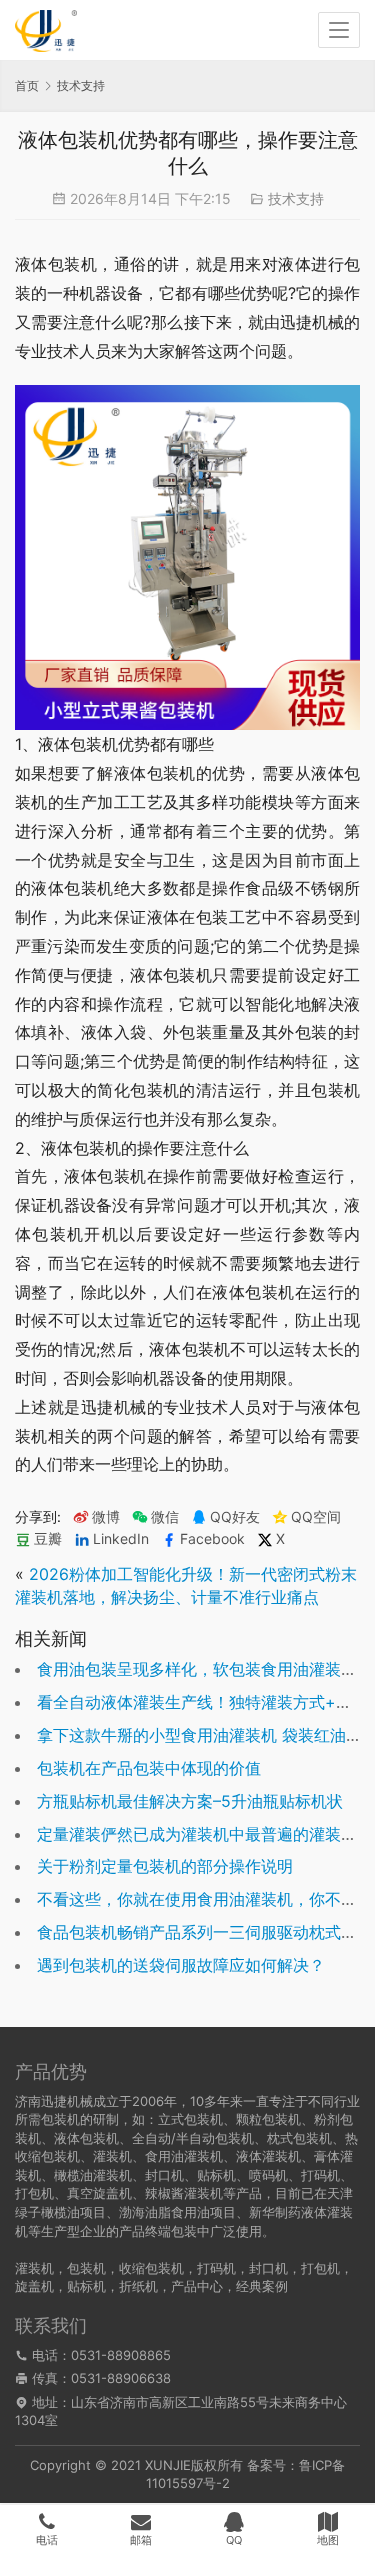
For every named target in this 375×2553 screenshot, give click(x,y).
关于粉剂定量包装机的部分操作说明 (165, 1866)
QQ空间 (316, 1517)
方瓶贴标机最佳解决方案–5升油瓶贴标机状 (190, 1801)
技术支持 (296, 198)
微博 (106, 1517)
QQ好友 (235, 1517)
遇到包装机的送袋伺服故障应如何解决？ (181, 1965)
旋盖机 (34, 2286)
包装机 (86, 2268)
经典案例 (262, 2286)
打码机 (216, 2268)
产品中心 (197, 2286)
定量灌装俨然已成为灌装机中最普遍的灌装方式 (205, 1834)
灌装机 (34, 2268)
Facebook (212, 1539)
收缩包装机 (151, 2268)
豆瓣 (48, 1539)
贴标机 (86, 2286)
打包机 (320, 2268)
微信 (155, 1517)
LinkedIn (121, 1539)
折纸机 (138, 2286)
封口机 (268, 2268)
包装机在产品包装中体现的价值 (149, 1768)
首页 (27, 85)
